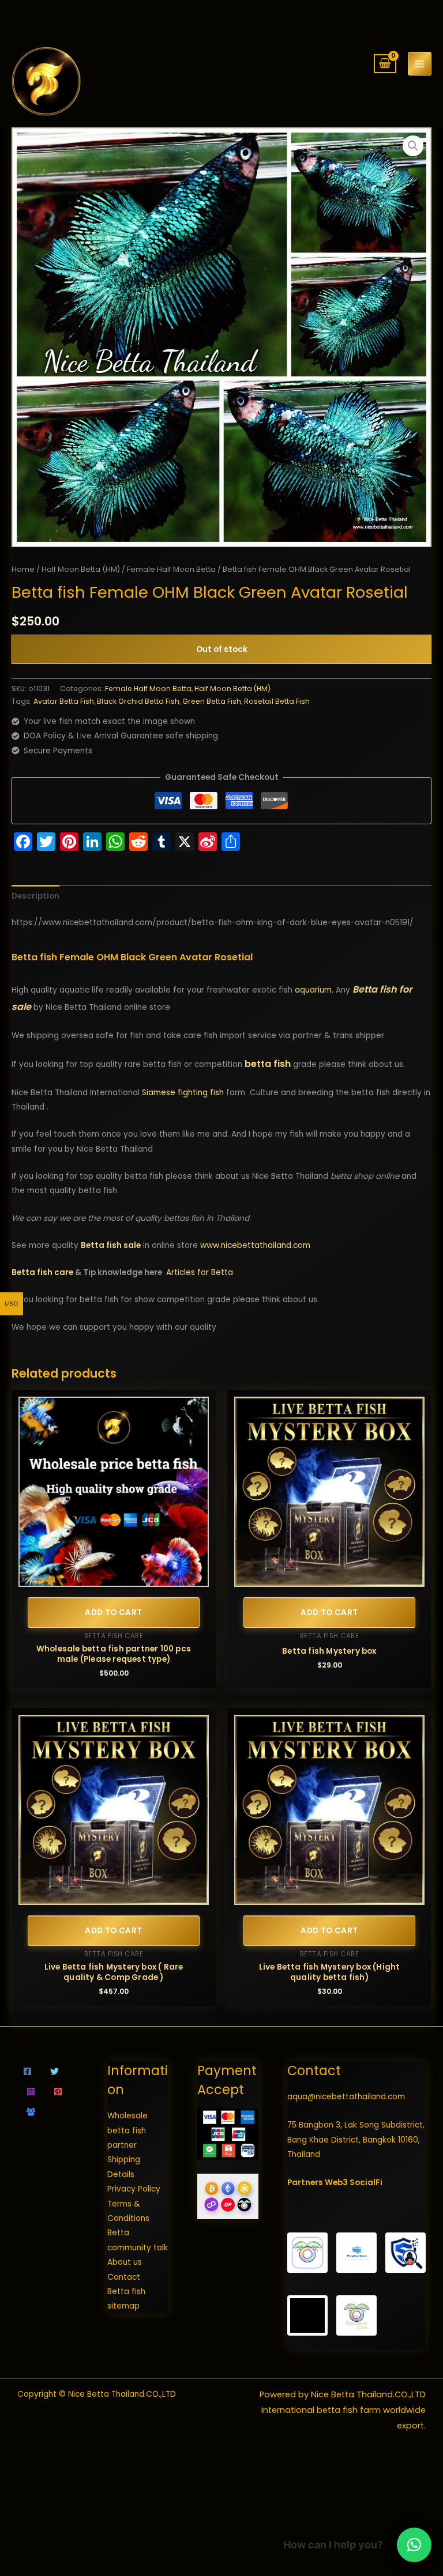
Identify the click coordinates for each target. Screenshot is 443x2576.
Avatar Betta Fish (64, 701)
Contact (124, 2277)
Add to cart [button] (113, 1613)
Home (23, 569)
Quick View (114, 1579)
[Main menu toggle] (420, 64)
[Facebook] (27, 2071)
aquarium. (314, 990)
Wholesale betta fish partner (127, 2130)
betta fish (268, 1064)
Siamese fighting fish (183, 1093)
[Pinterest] (58, 2092)
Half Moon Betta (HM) (81, 569)
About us (125, 2262)
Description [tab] (35, 896)
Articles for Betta (200, 1272)
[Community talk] (31, 2112)
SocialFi (366, 2183)
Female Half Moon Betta (171, 569)
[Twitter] (55, 2071)
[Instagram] (31, 2092)
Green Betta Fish (212, 701)
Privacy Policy (134, 2189)
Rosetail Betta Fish (277, 701)
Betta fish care (42, 1272)
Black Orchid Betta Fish (138, 701)
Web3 (336, 2183)
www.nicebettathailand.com (255, 1245)
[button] (413, 146)
